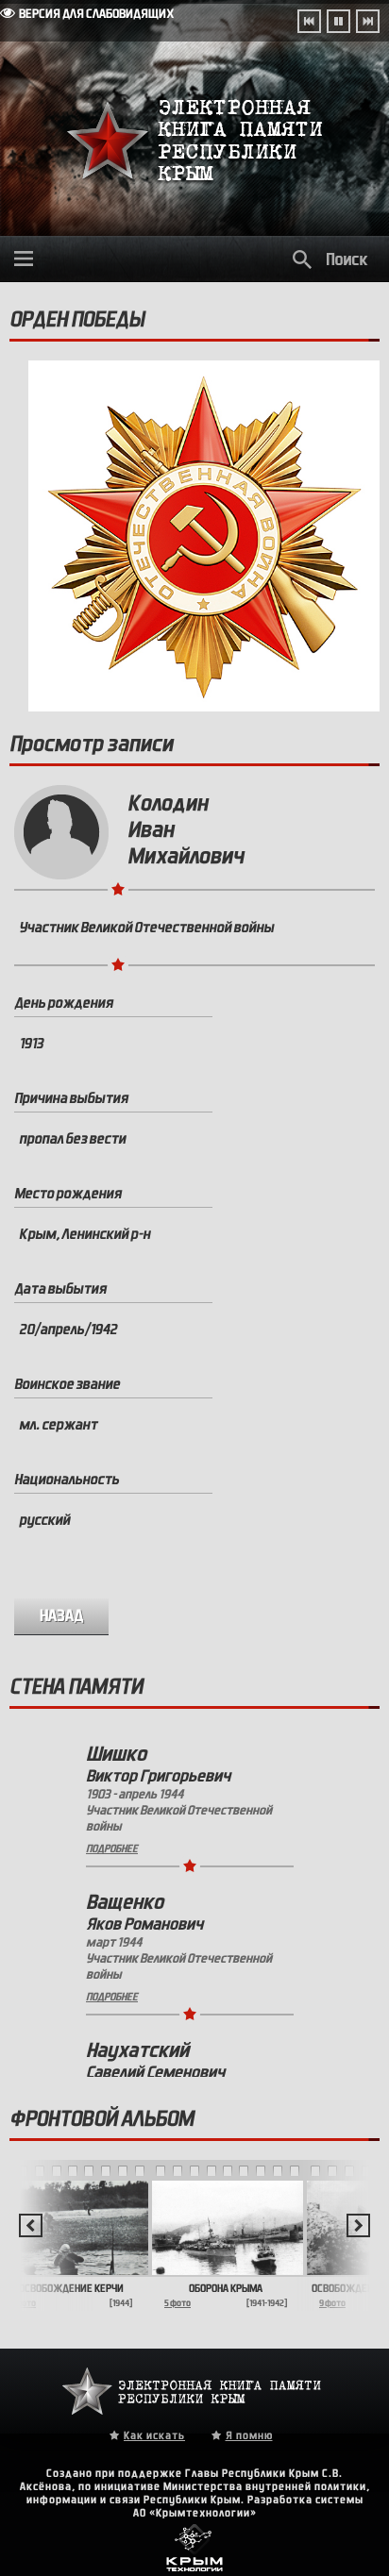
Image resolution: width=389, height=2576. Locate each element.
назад (62, 1616)
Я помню (249, 2435)
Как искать (154, 2435)
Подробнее (112, 1848)
